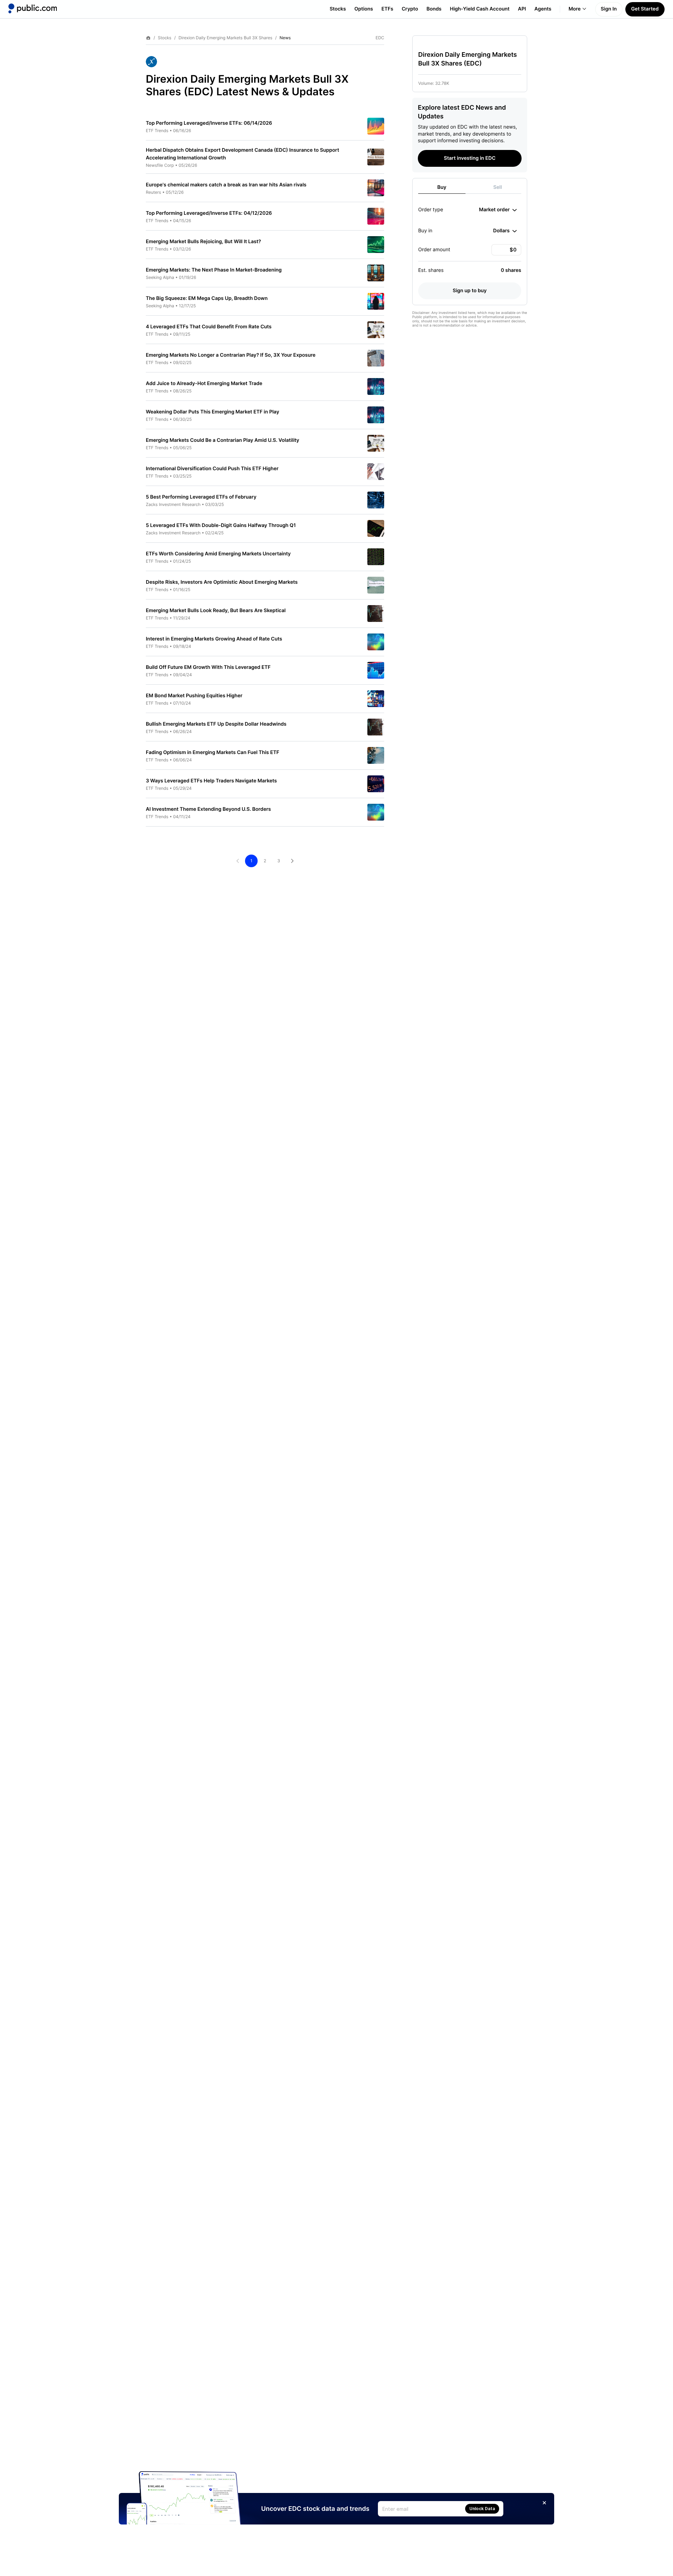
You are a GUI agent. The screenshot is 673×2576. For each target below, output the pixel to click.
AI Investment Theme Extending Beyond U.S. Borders (208, 809)
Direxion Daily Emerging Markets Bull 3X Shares (225, 38)
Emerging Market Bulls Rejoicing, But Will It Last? (203, 242)
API (522, 9)
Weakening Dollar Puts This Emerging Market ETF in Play (212, 412)
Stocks (338, 9)
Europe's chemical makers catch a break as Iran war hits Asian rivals (226, 185)
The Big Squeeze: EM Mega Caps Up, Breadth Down (207, 298)
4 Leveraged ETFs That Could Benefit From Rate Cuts (209, 327)
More (575, 9)
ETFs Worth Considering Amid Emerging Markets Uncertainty (218, 554)
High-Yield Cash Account (480, 9)
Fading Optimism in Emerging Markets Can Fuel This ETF (213, 752)
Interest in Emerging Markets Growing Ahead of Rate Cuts (214, 639)
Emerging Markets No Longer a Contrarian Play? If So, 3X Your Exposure (231, 355)
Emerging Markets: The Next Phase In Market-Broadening (214, 270)
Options (364, 9)
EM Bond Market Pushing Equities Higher (194, 696)
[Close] (544, 2503)
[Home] (33, 8)
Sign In (609, 9)
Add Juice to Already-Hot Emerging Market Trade (204, 383)
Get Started (645, 9)
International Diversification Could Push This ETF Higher (212, 469)
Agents (543, 9)
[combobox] (498, 210)
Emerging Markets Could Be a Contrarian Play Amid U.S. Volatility (223, 440)
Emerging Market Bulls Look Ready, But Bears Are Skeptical (216, 611)
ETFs (387, 9)
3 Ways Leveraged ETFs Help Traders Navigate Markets (211, 781)
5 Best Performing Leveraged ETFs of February (201, 497)
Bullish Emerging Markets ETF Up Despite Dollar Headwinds (216, 724)
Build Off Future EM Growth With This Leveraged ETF (208, 667)
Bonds (434, 9)
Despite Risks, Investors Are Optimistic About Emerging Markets (222, 582)
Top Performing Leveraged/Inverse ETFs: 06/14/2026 (209, 123)
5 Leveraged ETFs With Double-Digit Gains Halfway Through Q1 (221, 525)
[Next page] (292, 861)
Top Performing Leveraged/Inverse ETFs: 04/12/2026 (209, 213)
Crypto (410, 9)
